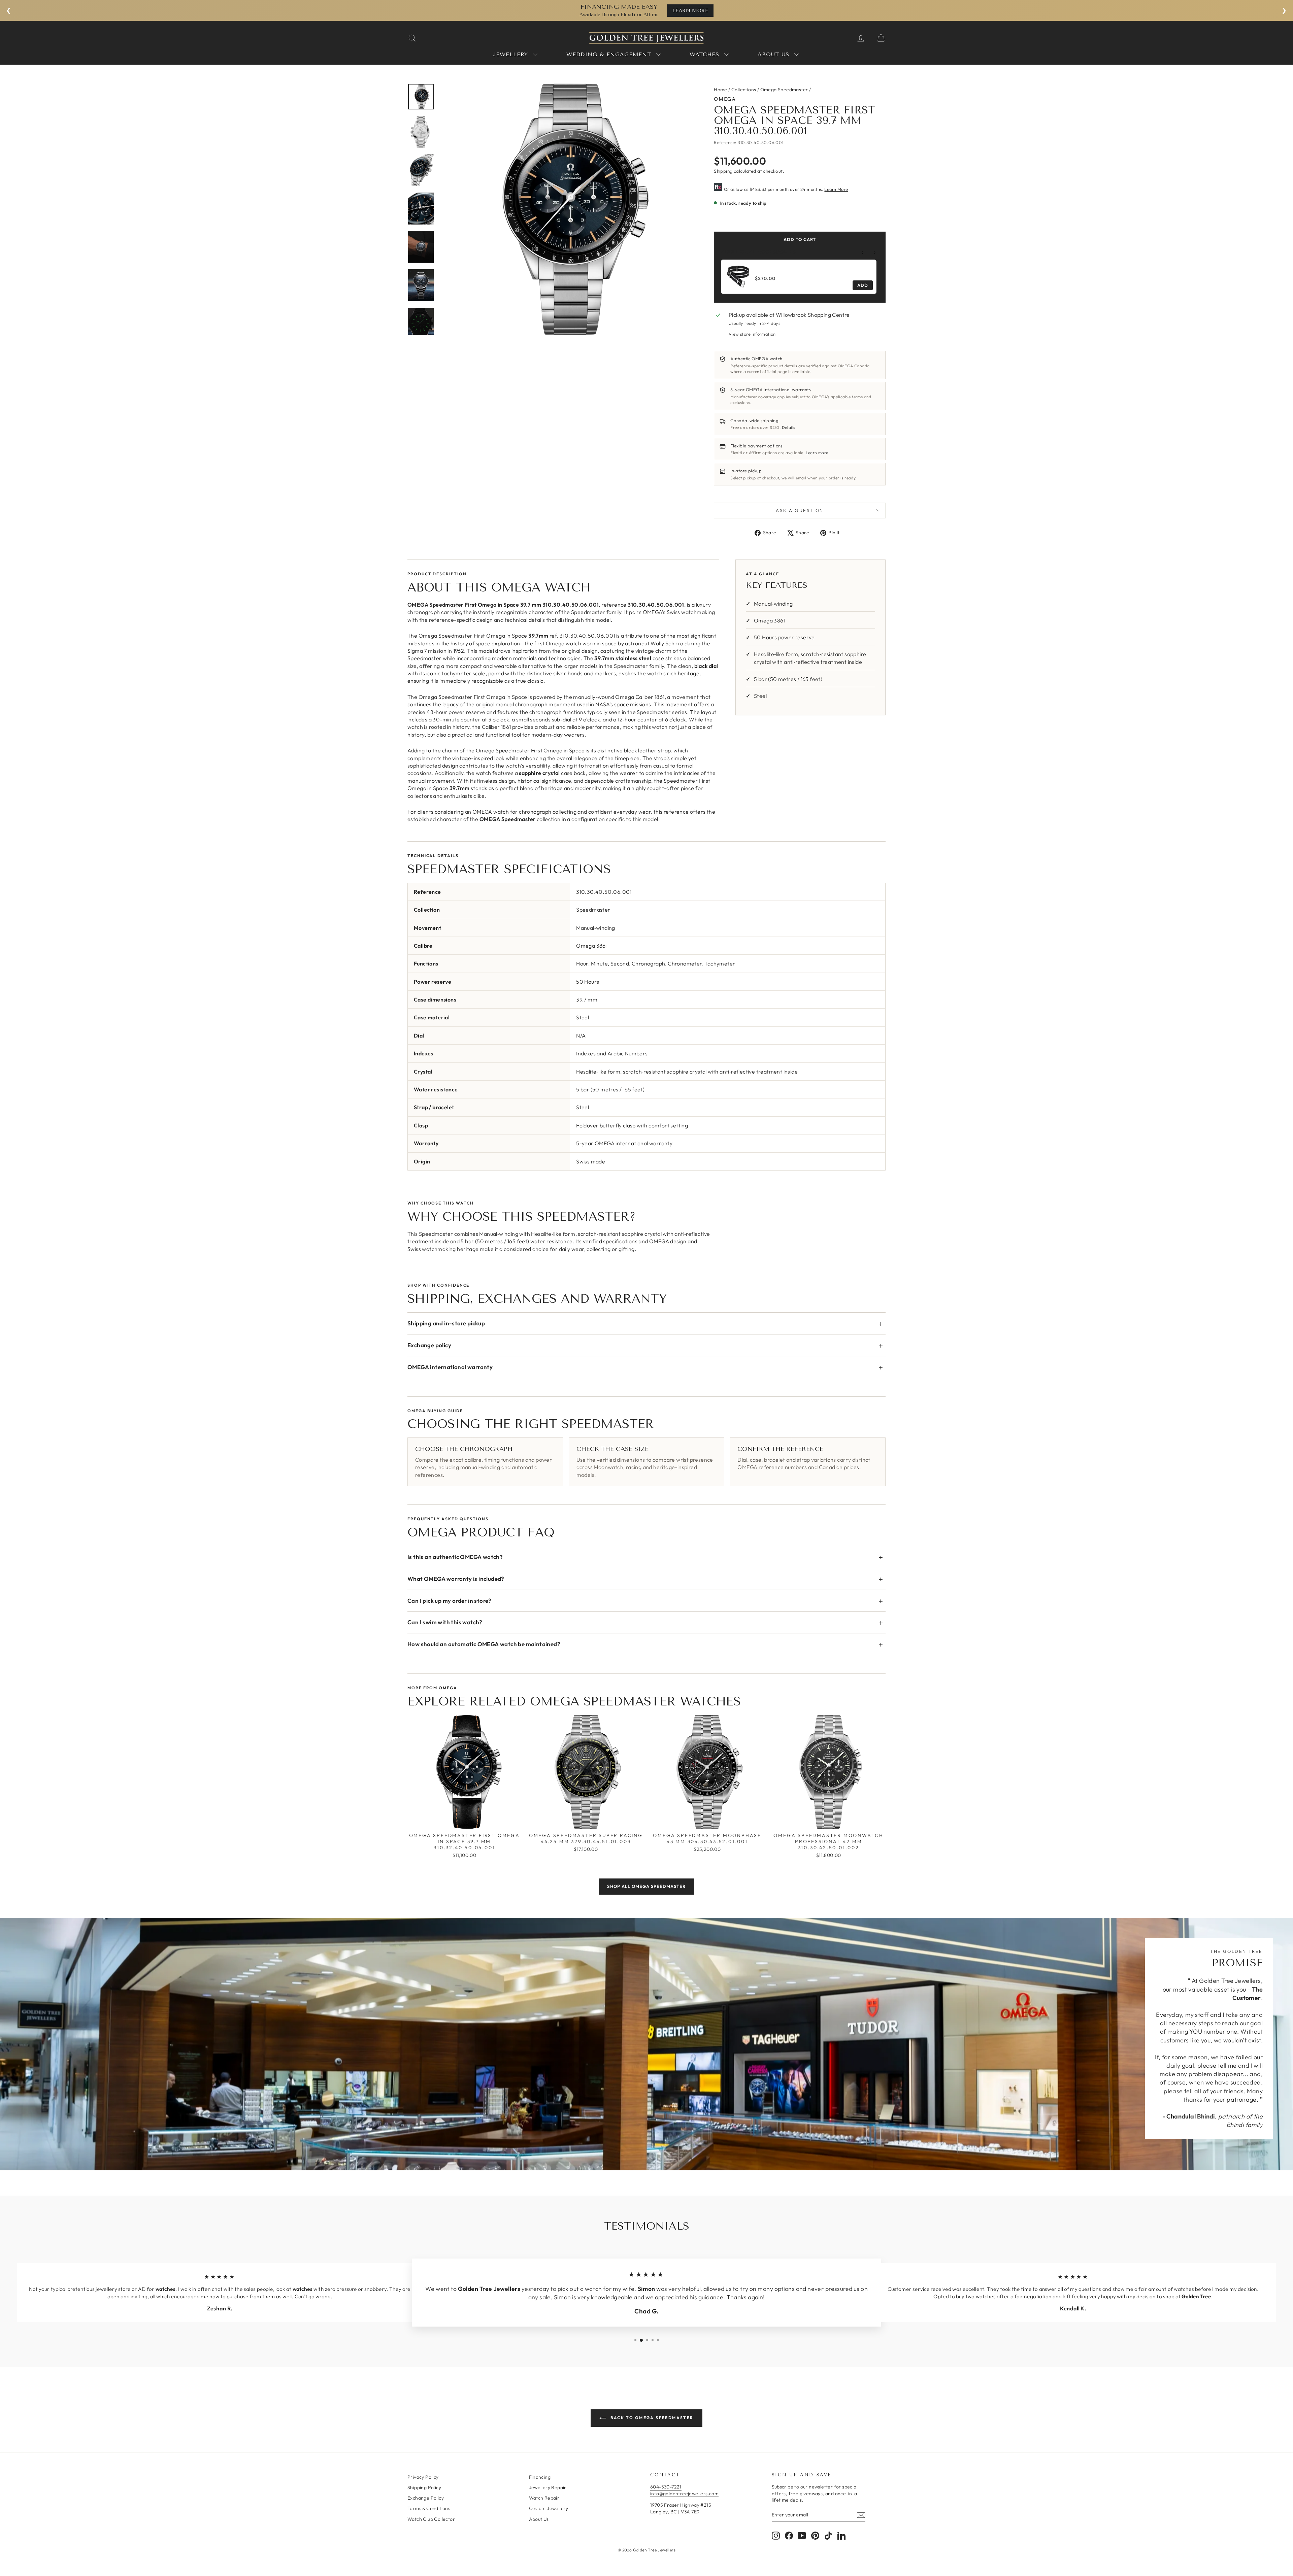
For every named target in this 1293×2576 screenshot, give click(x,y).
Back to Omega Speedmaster (651, 2418)
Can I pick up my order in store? (450, 1601)
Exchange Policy (426, 2498)
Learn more (817, 453)
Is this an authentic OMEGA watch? (455, 1557)
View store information (752, 334)
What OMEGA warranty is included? (456, 1579)
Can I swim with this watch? (445, 1622)
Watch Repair (544, 2498)
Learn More (836, 189)
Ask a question (800, 510)
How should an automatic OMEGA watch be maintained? (484, 1644)
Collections (744, 90)
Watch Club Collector (431, 2519)
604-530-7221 (666, 2487)
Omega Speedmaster (784, 90)
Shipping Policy (424, 2487)
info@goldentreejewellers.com (684, 2494)
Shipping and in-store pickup (446, 1323)
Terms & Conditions (429, 2508)
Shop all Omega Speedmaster (646, 1886)
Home (721, 90)
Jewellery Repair (548, 2487)
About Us (539, 2519)
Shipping (723, 171)
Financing (540, 2477)
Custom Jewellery (549, 2508)
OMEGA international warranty (450, 1367)
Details (789, 427)
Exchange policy (429, 1345)
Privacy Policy (423, 2477)
